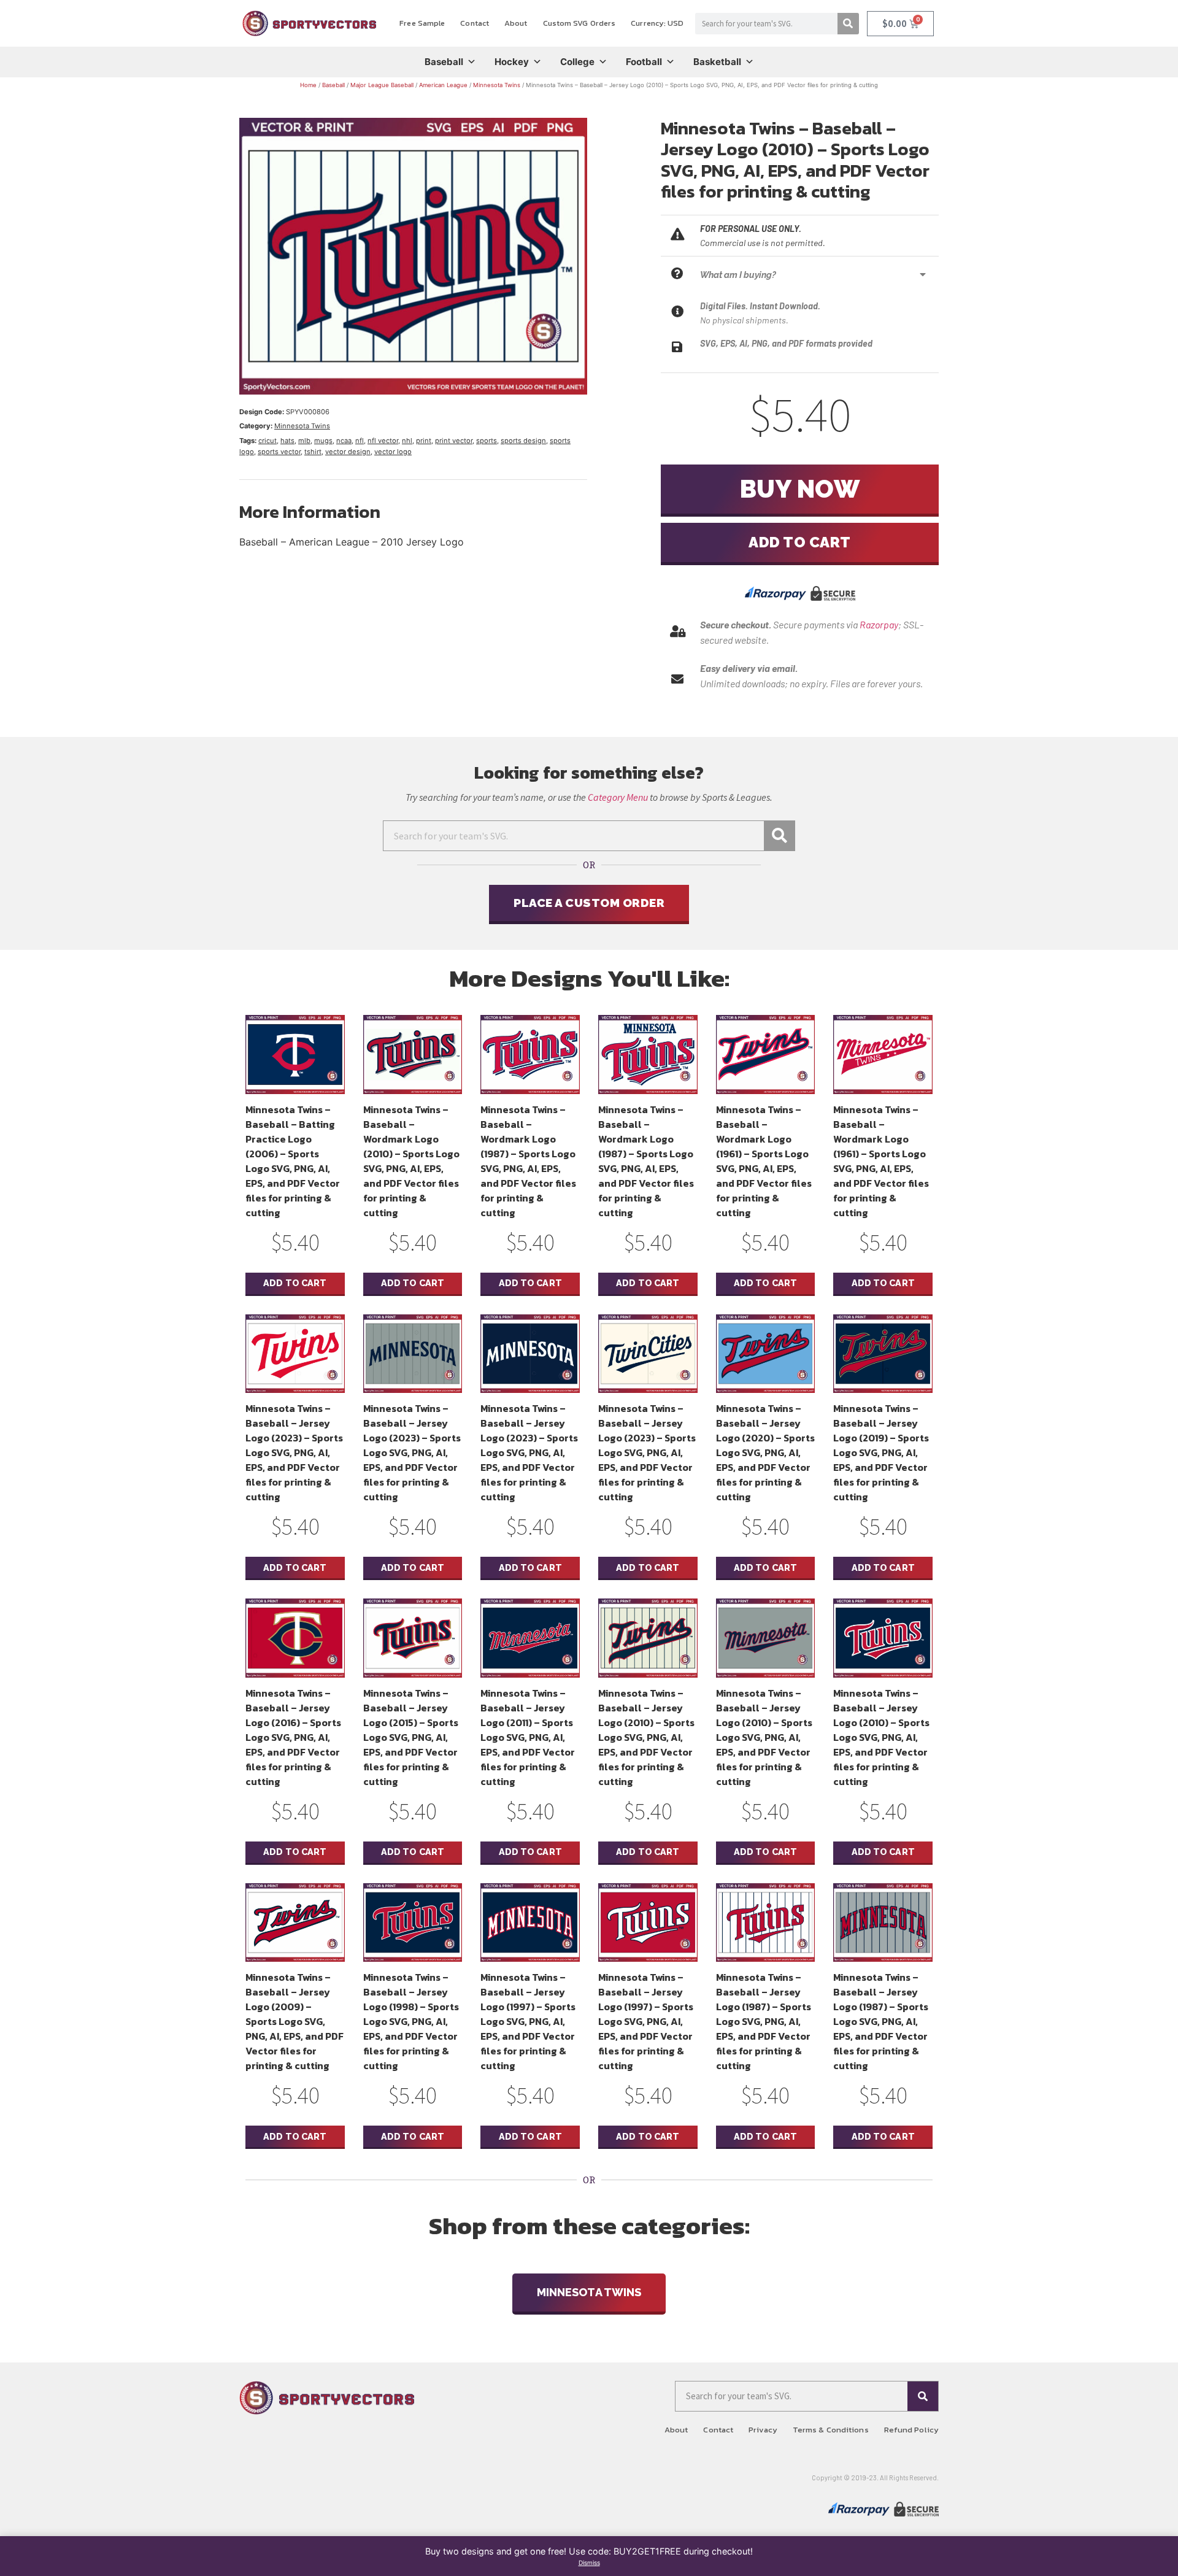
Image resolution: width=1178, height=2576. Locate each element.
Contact (475, 23)
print (424, 441)
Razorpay (879, 624)
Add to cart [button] (295, 1283)
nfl (360, 441)
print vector (454, 441)
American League (443, 85)
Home (308, 85)
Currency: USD (657, 23)
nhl (407, 441)
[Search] (848, 24)
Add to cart (800, 542)
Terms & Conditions (831, 2430)
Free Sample (422, 23)
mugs (323, 441)
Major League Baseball (382, 85)
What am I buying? (738, 275)
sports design (523, 441)
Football (644, 62)
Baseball (444, 62)
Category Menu (618, 797)
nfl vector (383, 441)
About (516, 23)
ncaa (344, 441)
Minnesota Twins (497, 85)
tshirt (313, 452)
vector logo (393, 452)
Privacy (763, 2430)
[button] (816, 275)
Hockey (512, 62)
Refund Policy (911, 2430)
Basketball (717, 62)
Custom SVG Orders (579, 23)
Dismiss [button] (589, 2563)
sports (487, 441)
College (577, 62)
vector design (348, 452)
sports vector (279, 452)
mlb (304, 441)
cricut (268, 441)
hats (287, 441)
